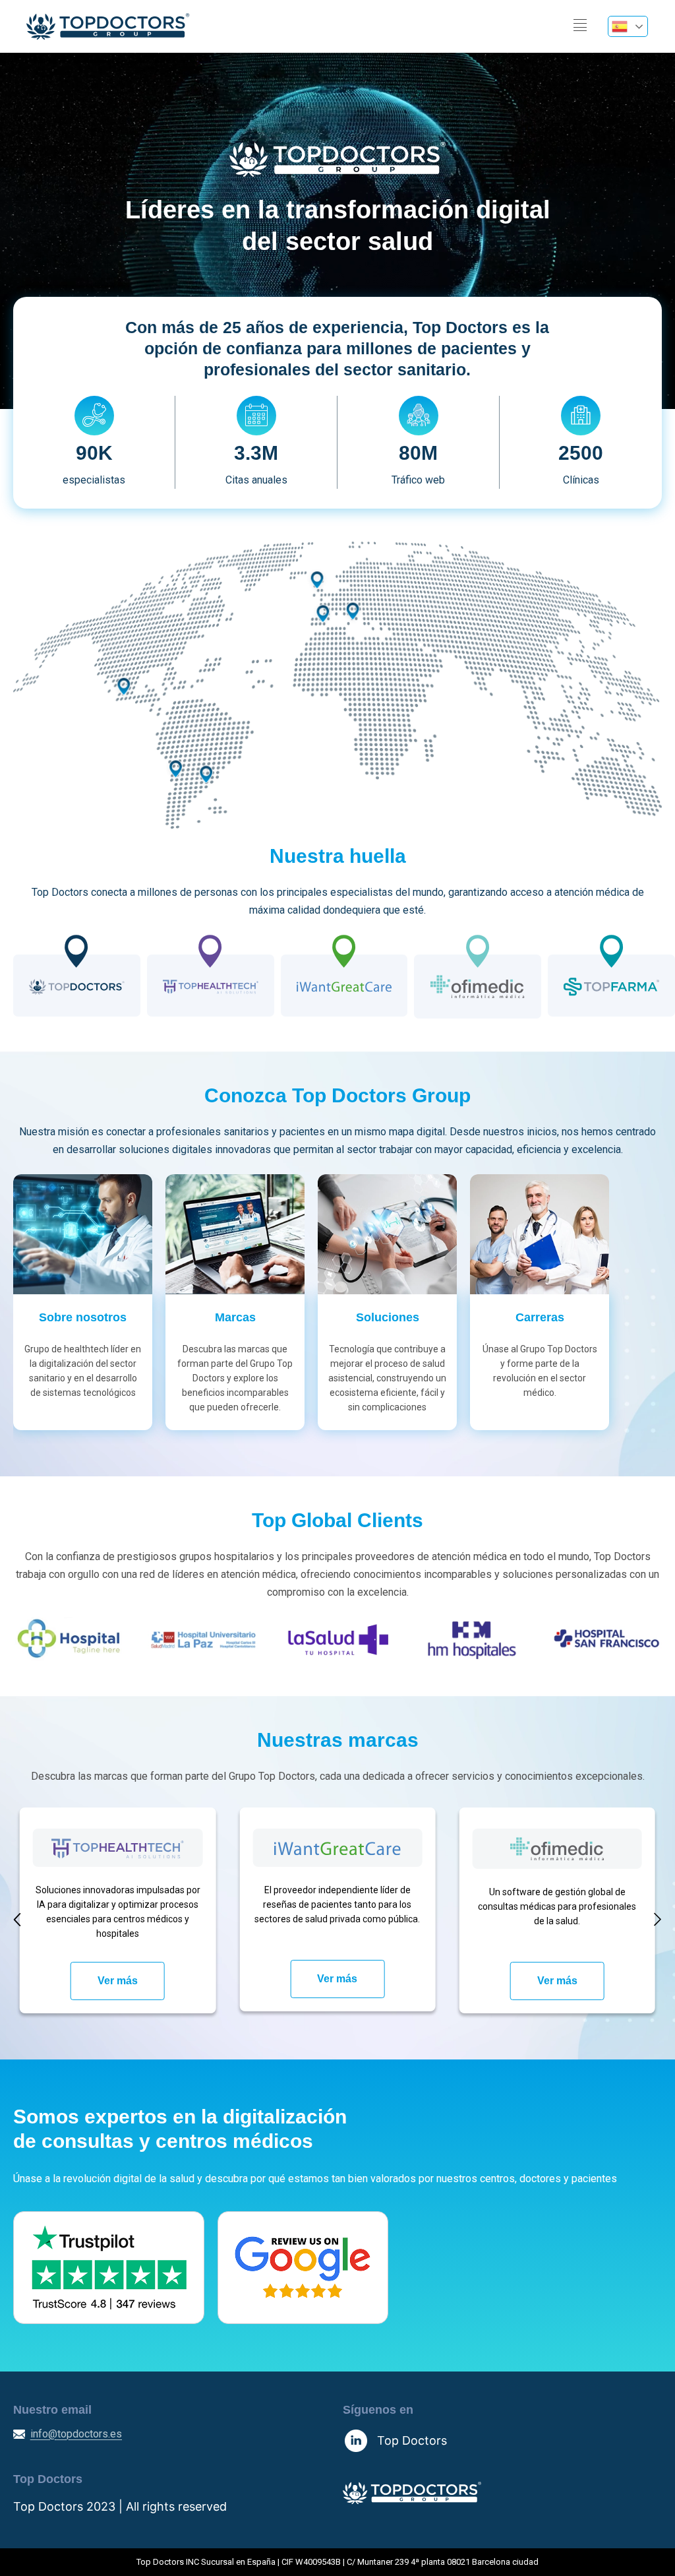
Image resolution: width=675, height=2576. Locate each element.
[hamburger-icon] (580, 26)
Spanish (628, 26)
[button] (17, 1919)
